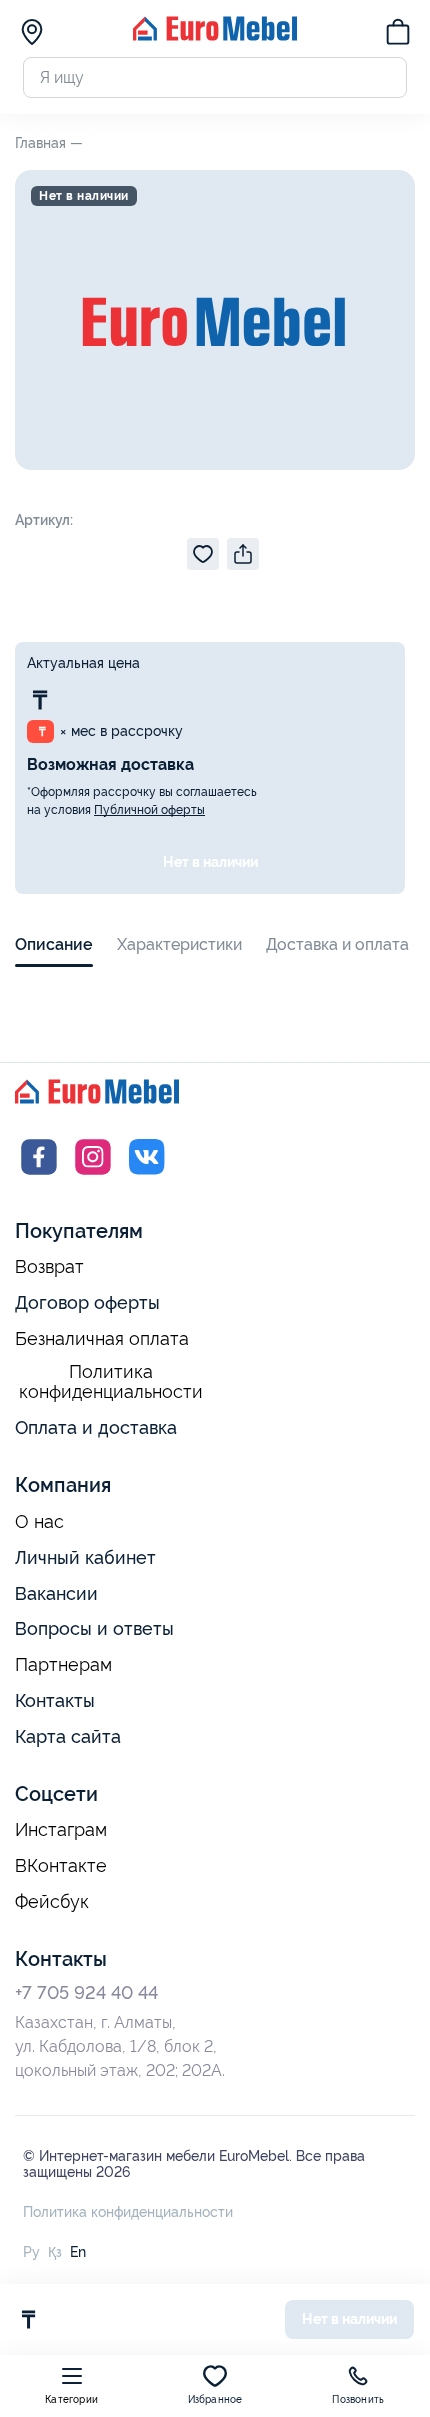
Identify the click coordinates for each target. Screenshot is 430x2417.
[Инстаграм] (93, 1175)
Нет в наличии (210, 862)
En (78, 2252)
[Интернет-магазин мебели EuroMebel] (215, 35)
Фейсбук (52, 1902)
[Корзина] (398, 35)
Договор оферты (87, 1302)
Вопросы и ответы (94, 1628)
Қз (55, 2252)
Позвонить (358, 2399)
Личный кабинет (85, 1557)
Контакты (55, 1700)
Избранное (215, 2399)
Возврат (49, 1267)
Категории (71, 2399)
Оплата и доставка (96, 1427)
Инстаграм (61, 1830)
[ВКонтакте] (147, 1175)
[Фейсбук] (39, 1175)
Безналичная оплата (102, 1339)
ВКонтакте (61, 1866)
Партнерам (63, 1665)
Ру (31, 2252)
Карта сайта (68, 1736)
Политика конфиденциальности (111, 1382)
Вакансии (56, 1593)
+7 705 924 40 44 (86, 1992)
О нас (39, 1522)
